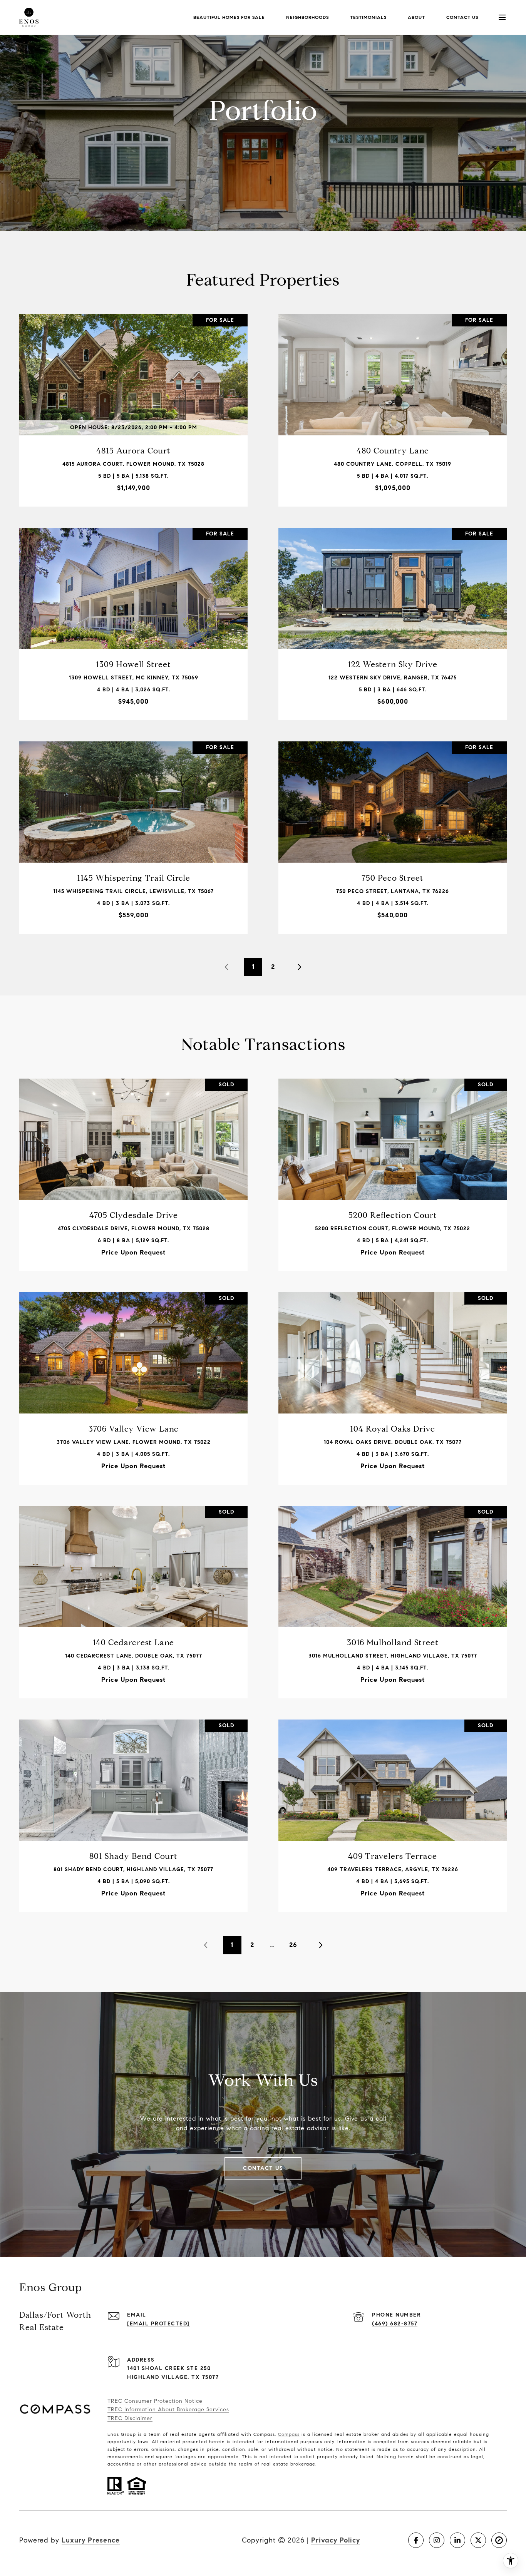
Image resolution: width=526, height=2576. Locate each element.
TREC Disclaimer (130, 2418)
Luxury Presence (91, 2540)
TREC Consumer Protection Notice (155, 2401)
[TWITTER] (478, 2540)
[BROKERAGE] (499, 2540)
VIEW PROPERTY (134, 406)
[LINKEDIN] (457, 2540)
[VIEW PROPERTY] (134, 400)
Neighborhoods (307, 17)
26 (293, 1945)
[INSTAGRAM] (437, 2540)
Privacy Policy (336, 2540)
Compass (289, 2434)
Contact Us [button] (263, 2168)
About (416, 17)
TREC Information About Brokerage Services (168, 2410)
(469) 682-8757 (395, 2324)
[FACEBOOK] (416, 2540)
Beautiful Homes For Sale (229, 17)
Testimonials (368, 17)
